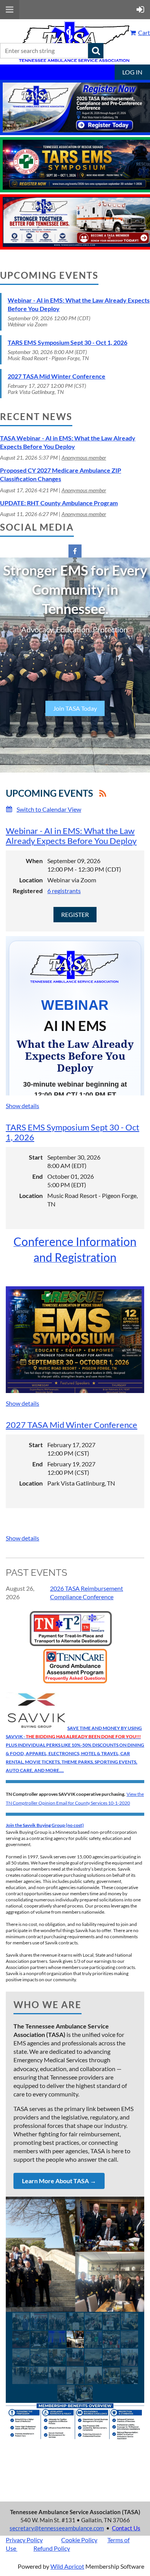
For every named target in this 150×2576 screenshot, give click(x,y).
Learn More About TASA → (59, 2181)
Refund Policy (52, 2548)
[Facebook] (75, 551)
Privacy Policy (24, 2540)
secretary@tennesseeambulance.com (57, 2528)
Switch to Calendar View (49, 809)
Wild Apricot (67, 2566)
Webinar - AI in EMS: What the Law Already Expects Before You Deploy (71, 836)
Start (36, 1157)
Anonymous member (84, 457)
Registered (28, 891)
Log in (132, 72)
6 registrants (64, 891)
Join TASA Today (75, 708)
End (37, 1176)
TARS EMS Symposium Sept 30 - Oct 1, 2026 (67, 342)
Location (31, 880)
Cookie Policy (79, 2540)
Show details (22, 1106)
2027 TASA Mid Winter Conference (57, 376)
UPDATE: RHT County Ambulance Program (59, 503)
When (34, 861)
